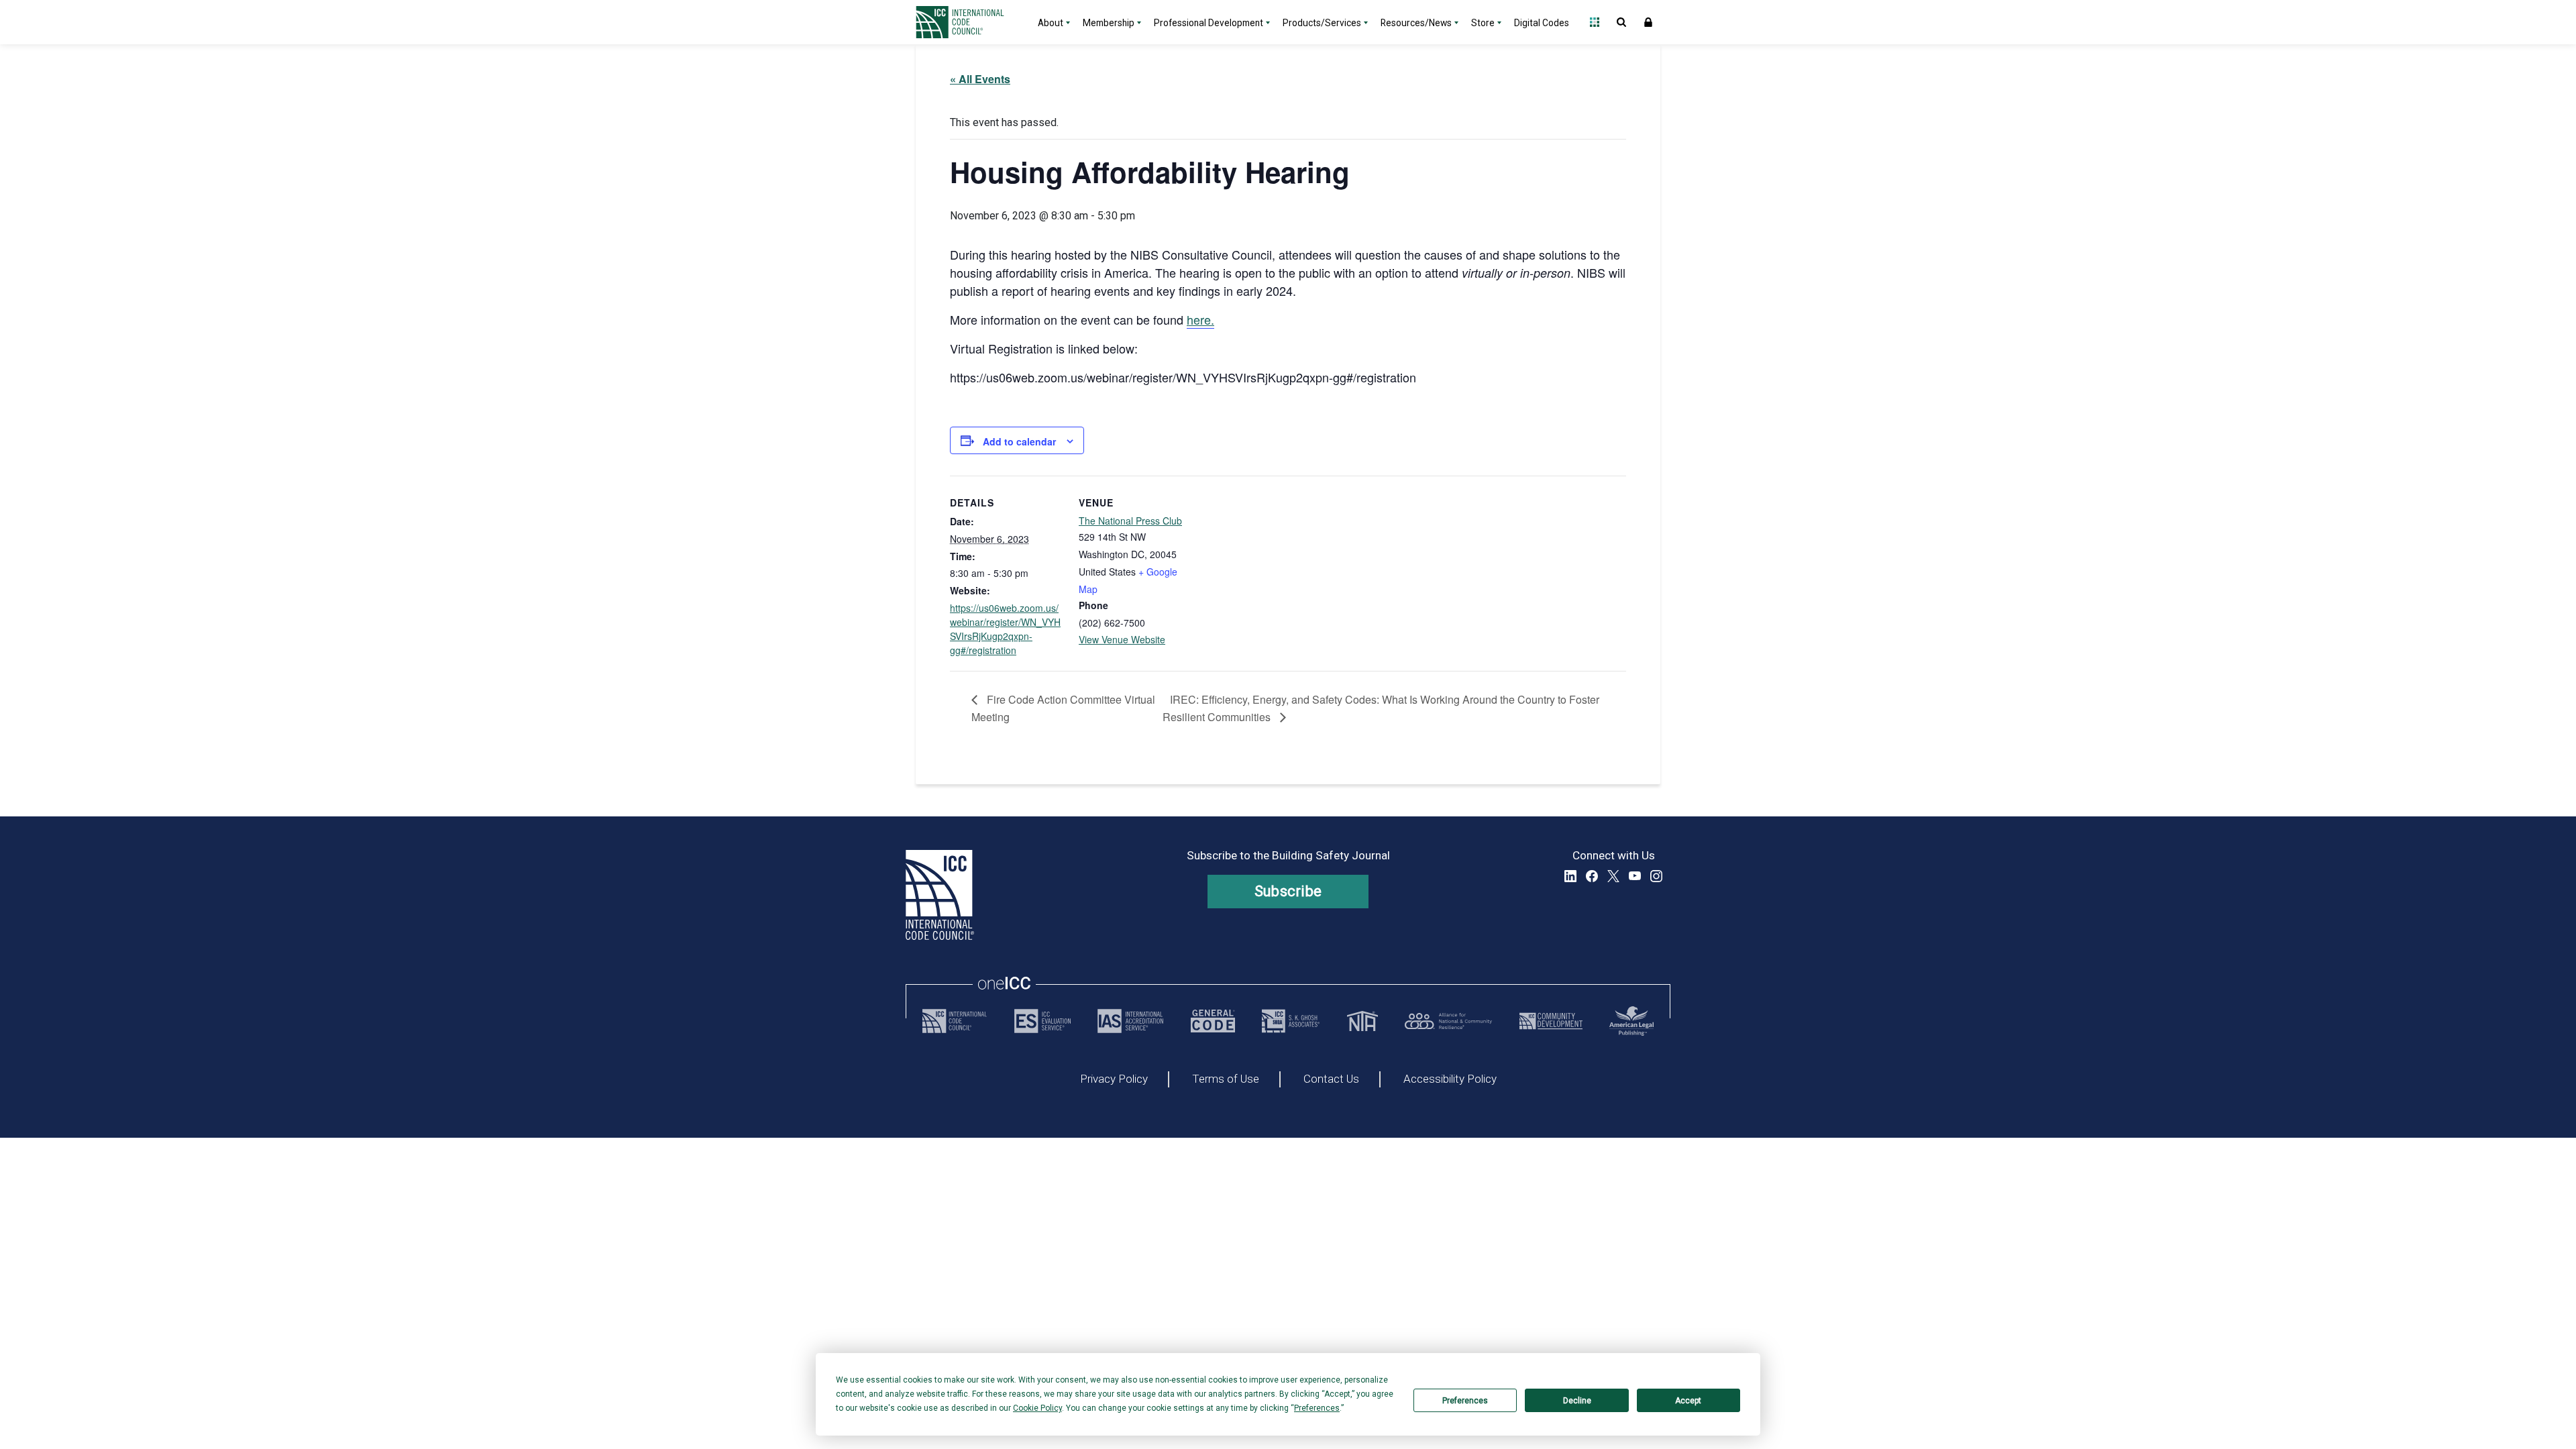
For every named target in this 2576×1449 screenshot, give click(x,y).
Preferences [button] (1317, 1408)
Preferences (1465, 1401)
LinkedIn (1570, 876)
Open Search (1621, 22)
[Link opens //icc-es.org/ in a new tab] (1042, 1021)
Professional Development (1209, 23)
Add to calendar (1019, 441)
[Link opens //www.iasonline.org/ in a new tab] (1130, 1021)
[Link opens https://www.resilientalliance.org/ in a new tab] (1448, 1021)
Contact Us (1331, 1079)
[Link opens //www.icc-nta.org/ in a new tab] (1362, 1021)
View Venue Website (1122, 639)
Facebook (1592, 876)
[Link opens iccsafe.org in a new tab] (955, 1021)
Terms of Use (1226, 1079)
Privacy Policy (1114, 1079)
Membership (1109, 23)
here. (1200, 319)
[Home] (968, 22)
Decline (1577, 1401)
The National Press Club (1130, 521)
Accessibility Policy (1450, 1079)
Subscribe (1288, 891)
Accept (1688, 1401)
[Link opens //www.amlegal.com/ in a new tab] (1631, 1021)
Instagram (1656, 876)
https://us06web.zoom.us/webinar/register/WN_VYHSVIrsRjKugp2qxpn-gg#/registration (1005, 629)
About (1051, 23)
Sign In (1648, 22)
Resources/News (1416, 23)
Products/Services (1322, 23)
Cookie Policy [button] (1037, 1408)
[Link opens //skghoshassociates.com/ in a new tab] (1291, 1021)
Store (1483, 23)
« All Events (980, 79)
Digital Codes (1542, 23)
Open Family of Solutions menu (1595, 22)
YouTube (1635, 876)
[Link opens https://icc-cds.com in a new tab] (1551, 1021)
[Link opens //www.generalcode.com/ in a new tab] (1213, 1021)
